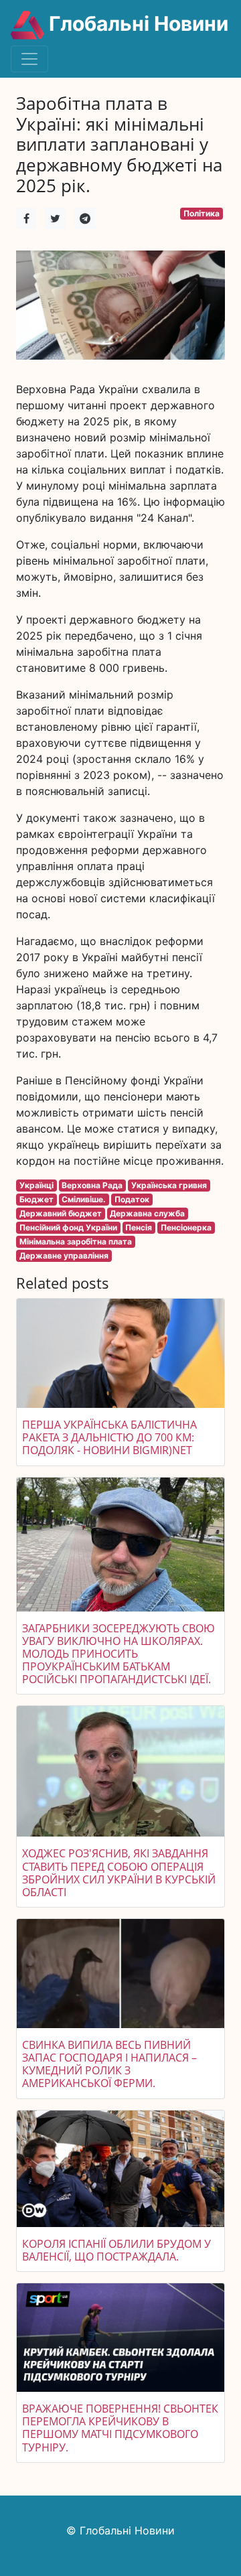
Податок (132, 1199)
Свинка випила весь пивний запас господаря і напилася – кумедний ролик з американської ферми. (109, 2064)
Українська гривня (169, 1185)
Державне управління (64, 1256)
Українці (36, 1185)
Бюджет (36, 1199)
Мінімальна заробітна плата (76, 1241)
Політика (202, 213)
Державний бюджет (61, 1213)
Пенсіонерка (186, 1227)
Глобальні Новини (136, 23)
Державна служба (147, 1213)
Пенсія (139, 1227)
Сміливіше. (84, 1199)
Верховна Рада (92, 1185)
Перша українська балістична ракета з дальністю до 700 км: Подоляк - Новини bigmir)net (109, 1437)
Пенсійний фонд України (68, 1227)
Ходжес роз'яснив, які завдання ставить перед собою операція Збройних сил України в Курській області (119, 1873)
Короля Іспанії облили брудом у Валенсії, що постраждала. (116, 2250)
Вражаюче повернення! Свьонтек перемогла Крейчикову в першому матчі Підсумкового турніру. (120, 2428)
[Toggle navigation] (29, 59)
